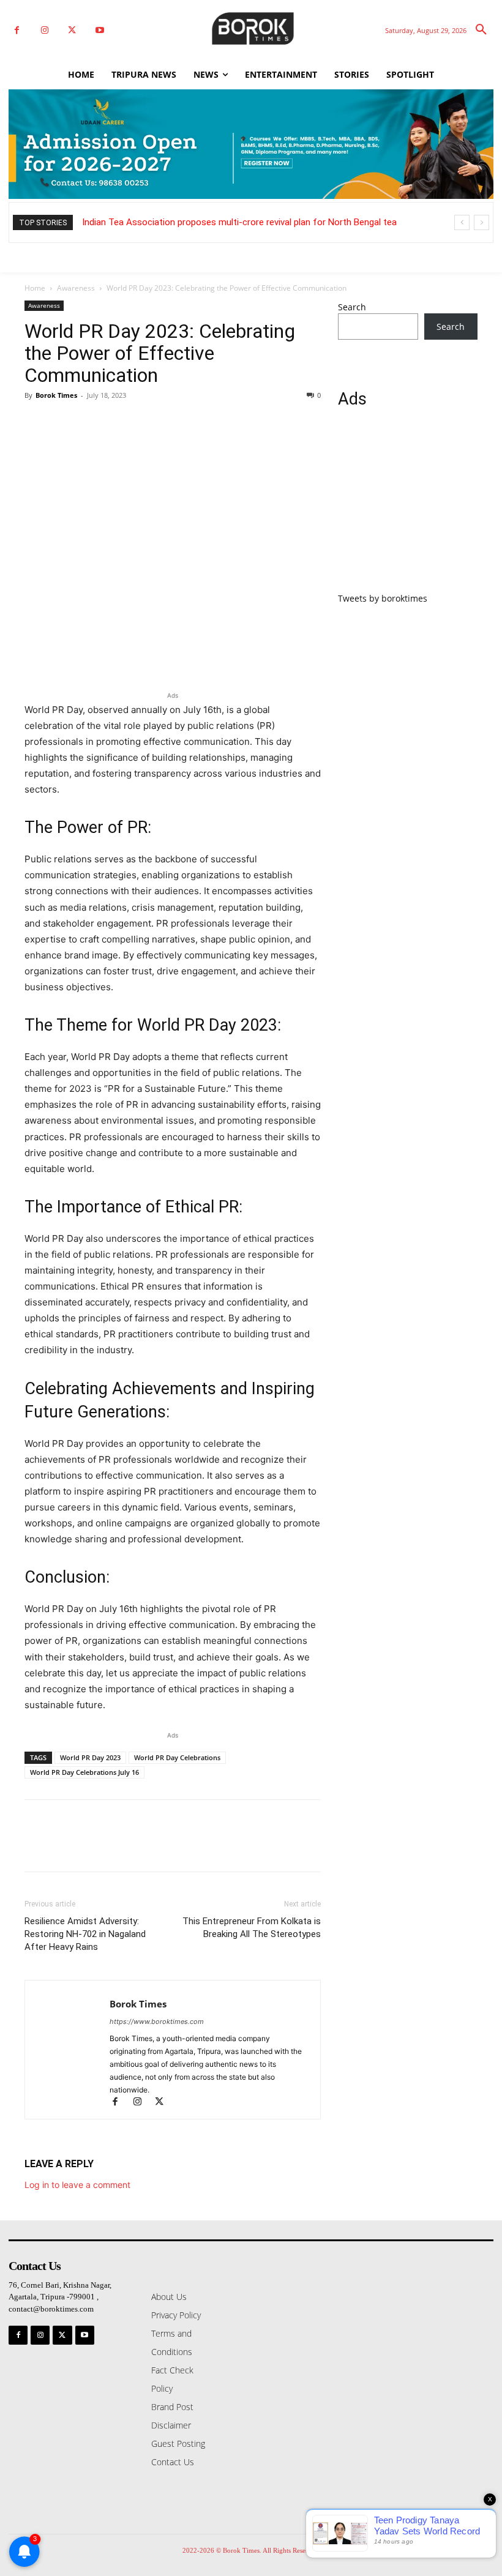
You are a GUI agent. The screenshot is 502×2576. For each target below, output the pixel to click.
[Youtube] (99, 30)
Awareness (76, 288)
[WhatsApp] (121, 423)
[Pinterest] (93, 423)
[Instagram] (44, 30)
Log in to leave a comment (77, 2185)
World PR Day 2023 (90, 1757)
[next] (481, 222)
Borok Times (56, 395)
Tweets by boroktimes (383, 598)
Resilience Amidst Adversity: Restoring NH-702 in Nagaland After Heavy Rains (85, 1934)
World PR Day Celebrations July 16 (84, 1772)
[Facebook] (17, 30)
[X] (72, 30)
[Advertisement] (408, 507)
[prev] (462, 222)
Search (352, 307)
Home (35, 288)
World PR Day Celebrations (177, 1757)
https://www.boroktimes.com (157, 2022)
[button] (481, 30)
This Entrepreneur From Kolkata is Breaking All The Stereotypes (252, 1928)
